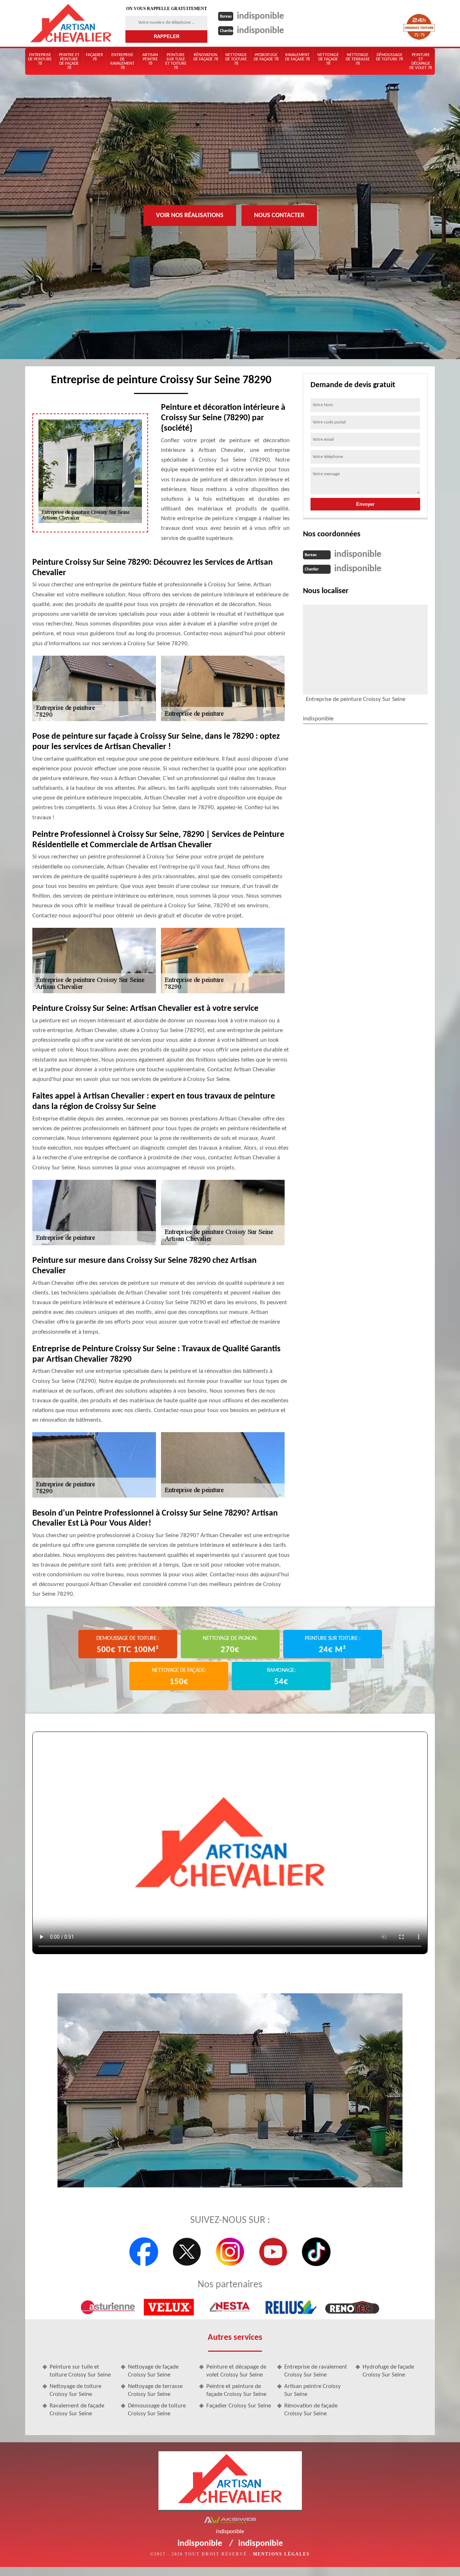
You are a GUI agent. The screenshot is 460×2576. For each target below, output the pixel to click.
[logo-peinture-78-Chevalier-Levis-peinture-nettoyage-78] (71, 23)
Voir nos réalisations (190, 215)
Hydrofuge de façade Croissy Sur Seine (388, 2371)
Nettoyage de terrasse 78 (358, 59)
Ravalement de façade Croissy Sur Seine (77, 2410)
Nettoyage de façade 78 (328, 59)
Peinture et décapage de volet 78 (421, 61)
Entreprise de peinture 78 (40, 59)
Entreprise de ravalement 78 (122, 61)
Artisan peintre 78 (150, 59)
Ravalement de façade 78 (297, 57)
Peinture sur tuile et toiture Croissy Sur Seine (80, 2371)
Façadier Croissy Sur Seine (239, 2406)
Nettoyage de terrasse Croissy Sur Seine (155, 2390)
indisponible (260, 16)
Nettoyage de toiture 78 (236, 59)
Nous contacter (279, 215)
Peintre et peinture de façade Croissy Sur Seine (236, 2390)
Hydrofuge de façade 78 (266, 57)
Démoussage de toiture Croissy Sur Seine (157, 2410)
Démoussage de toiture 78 (389, 57)
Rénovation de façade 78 (206, 57)
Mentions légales (281, 2554)
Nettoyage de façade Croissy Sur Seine (153, 2371)
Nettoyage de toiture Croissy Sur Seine (75, 2390)
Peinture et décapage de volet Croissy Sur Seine (236, 2371)
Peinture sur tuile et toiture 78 (176, 61)
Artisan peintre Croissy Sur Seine (312, 2390)
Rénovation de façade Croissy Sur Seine (311, 2410)
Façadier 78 (95, 57)
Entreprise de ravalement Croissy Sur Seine (316, 2371)
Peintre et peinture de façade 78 (69, 61)
